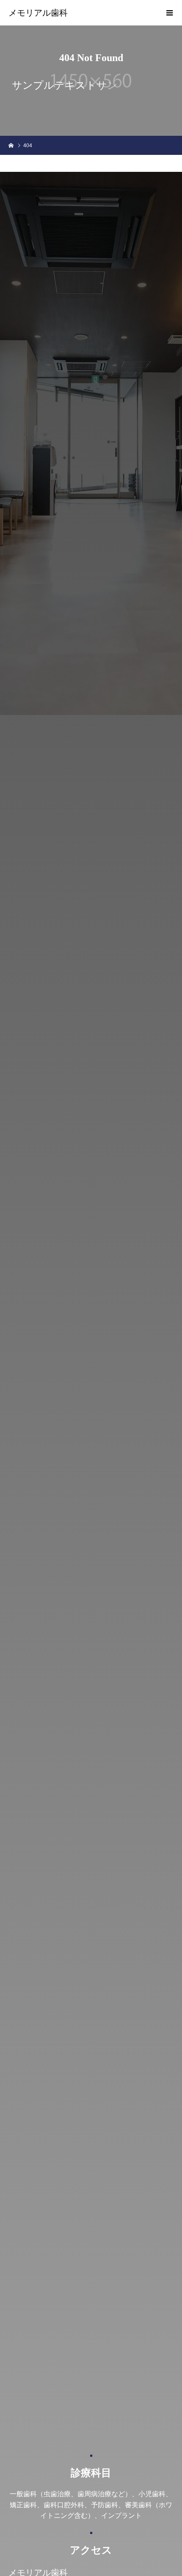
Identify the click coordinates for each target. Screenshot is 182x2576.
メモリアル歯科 (38, 13)
